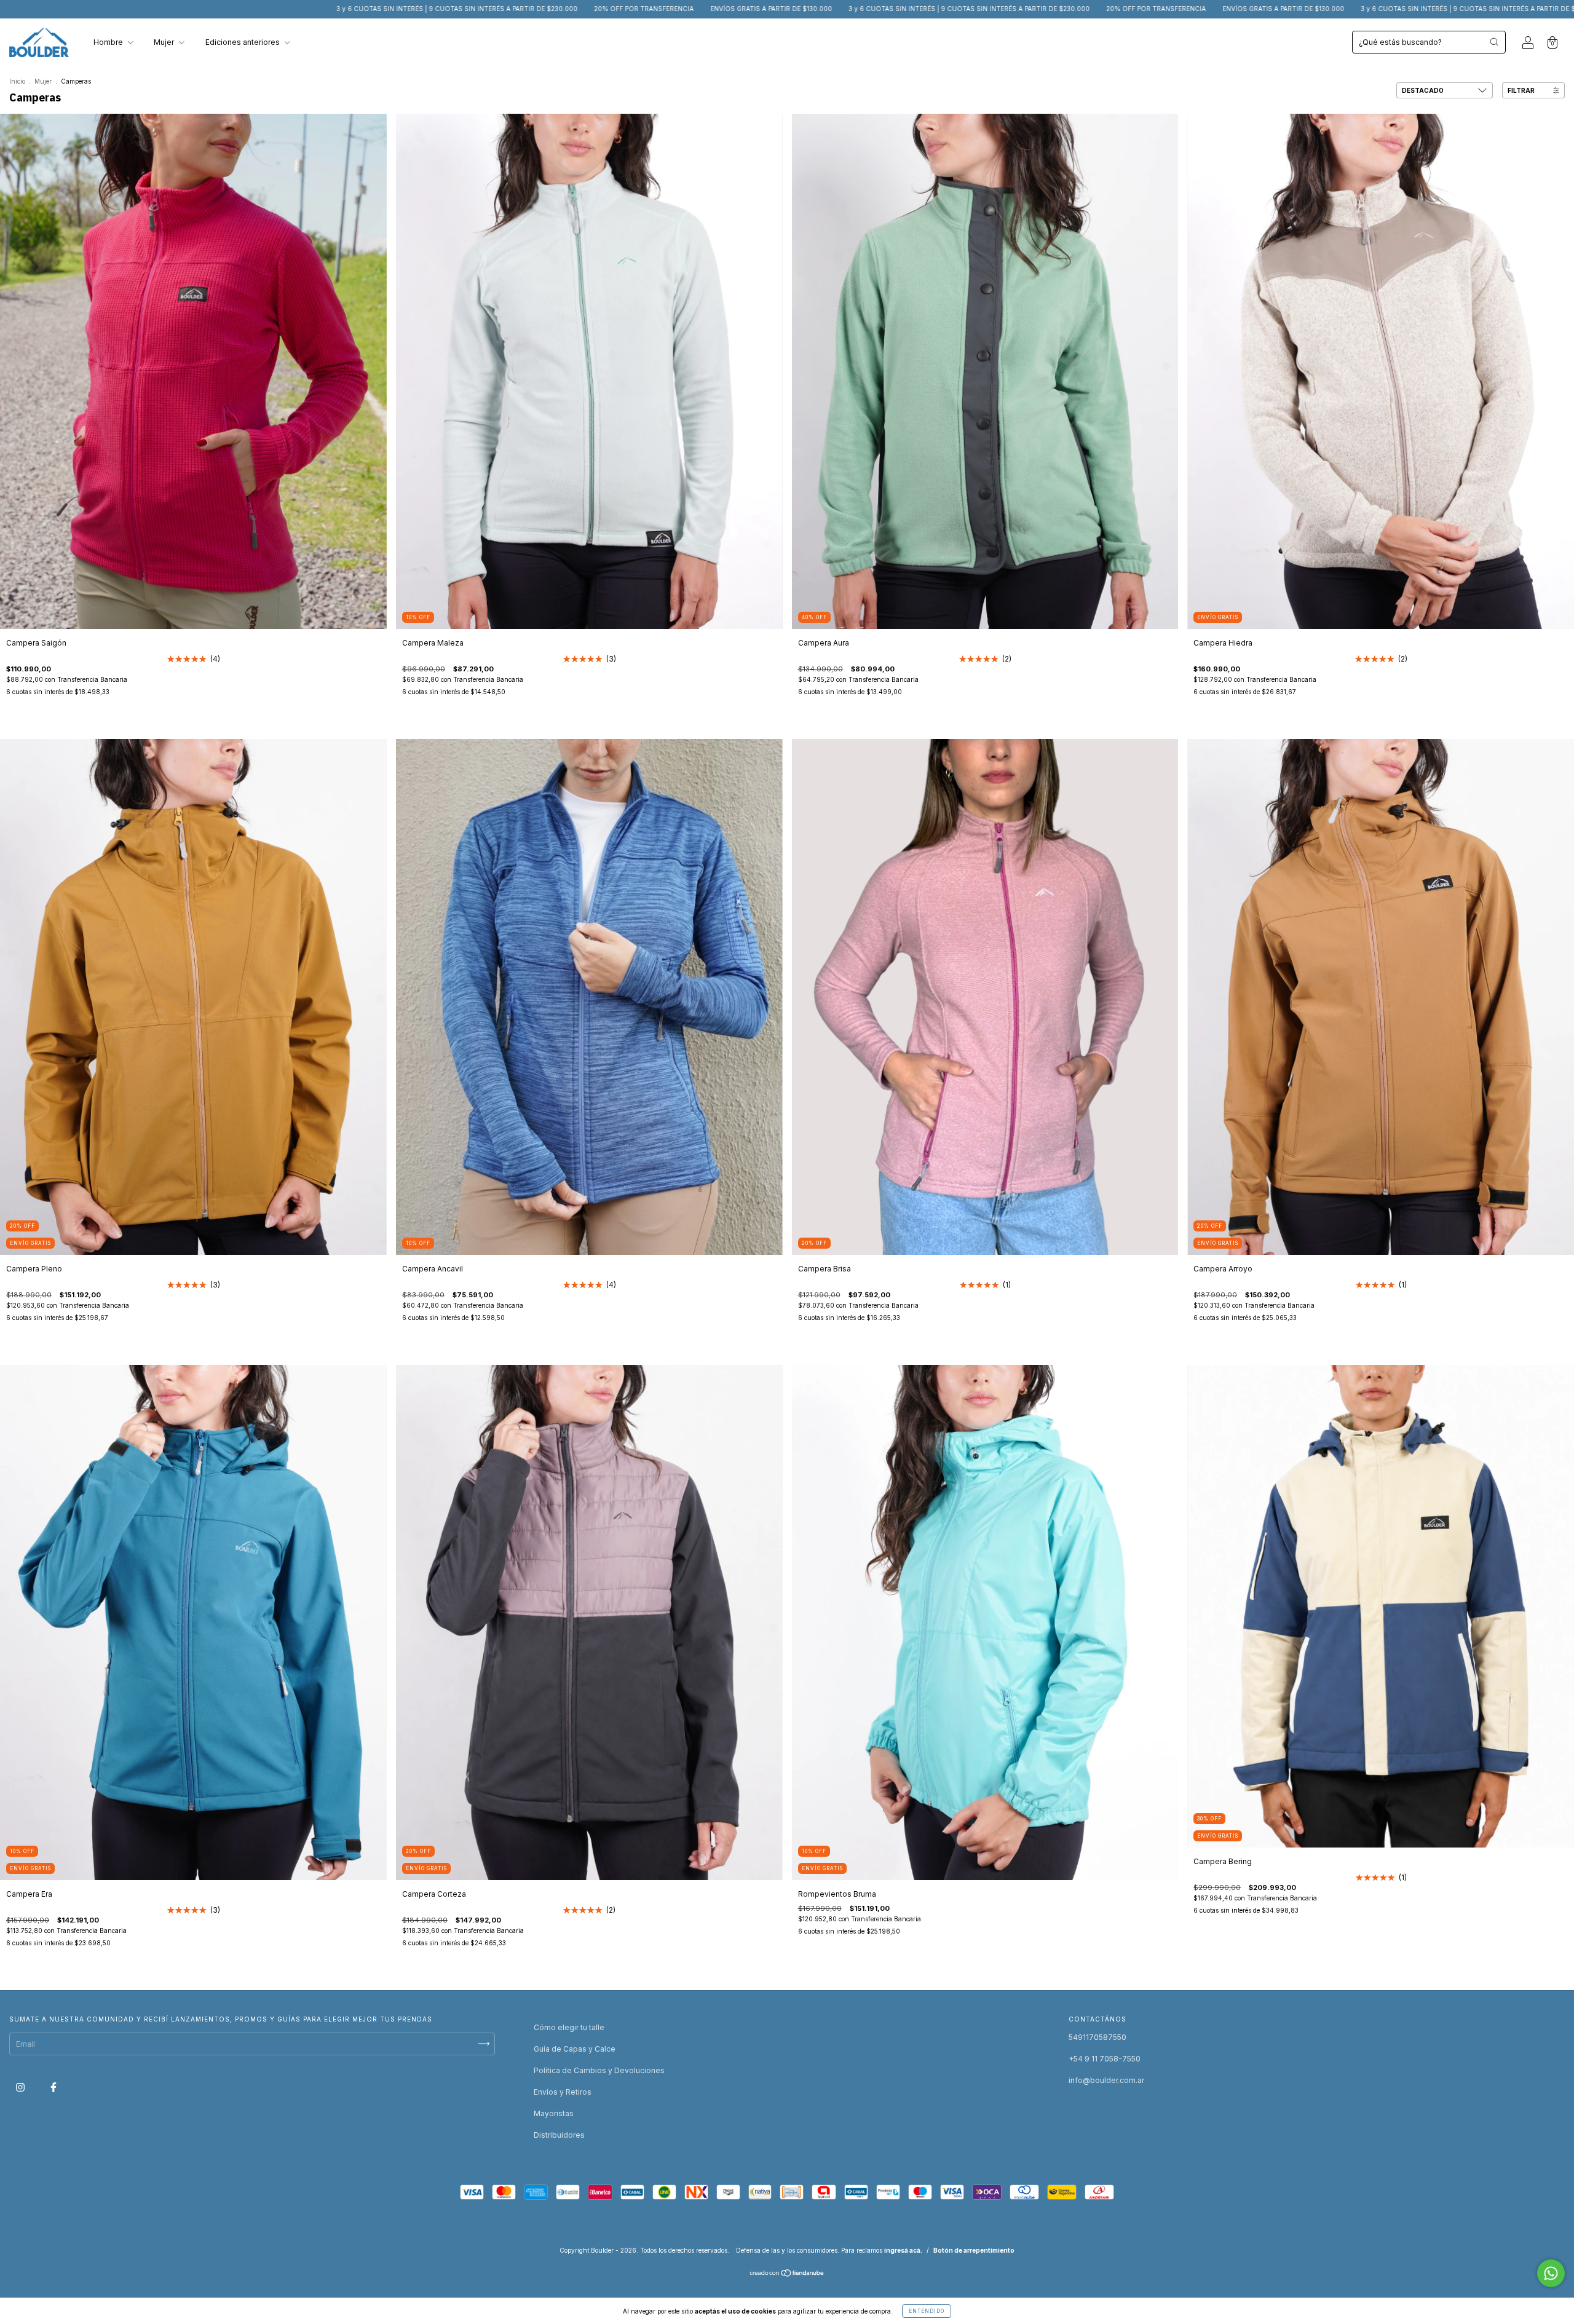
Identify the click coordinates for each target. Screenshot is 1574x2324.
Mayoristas (554, 2113)
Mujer (165, 42)
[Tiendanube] (787, 2275)
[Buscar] (1494, 42)
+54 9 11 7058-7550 (1105, 2059)
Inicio (17, 81)
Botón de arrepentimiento (974, 2250)
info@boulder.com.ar (1106, 2080)
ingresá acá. (903, 2250)
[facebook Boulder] (53, 2087)
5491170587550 (1097, 2037)
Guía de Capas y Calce (575, 2049)
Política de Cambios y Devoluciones (599, 2070)
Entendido (927, 2311)
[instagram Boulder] (21, 2087)
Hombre (109, 42)
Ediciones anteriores (243, 42)
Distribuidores (559, 2135)
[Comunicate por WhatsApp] (1551, 2273)
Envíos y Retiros (563, 2092)
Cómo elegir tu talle (569, 2027)
